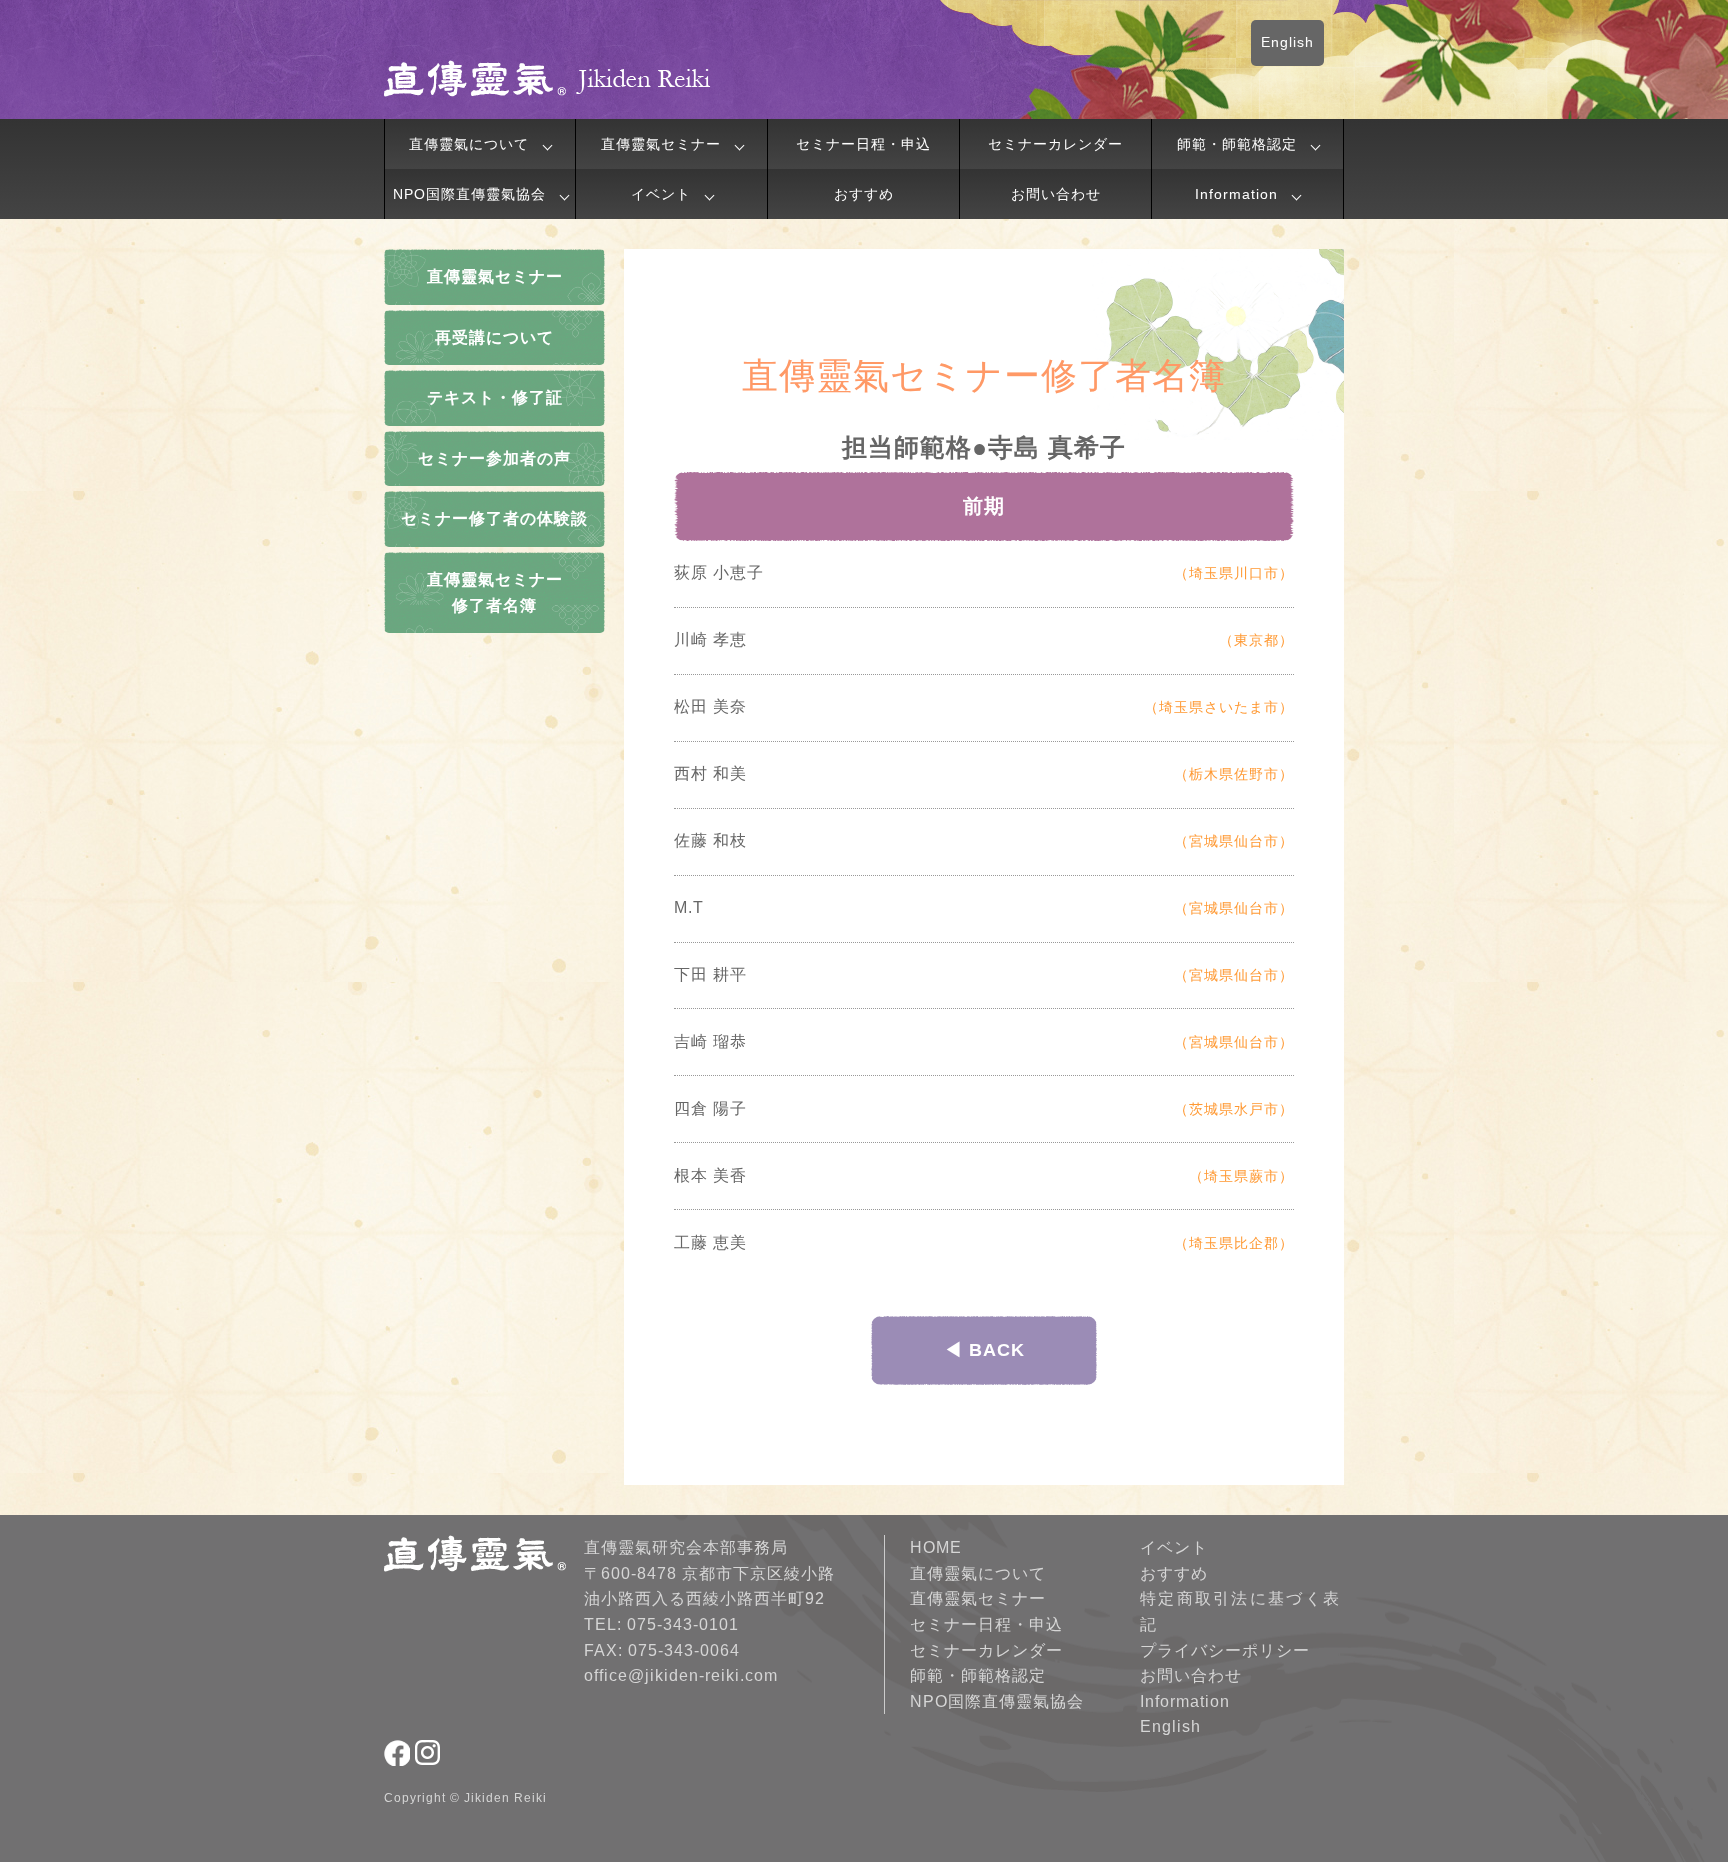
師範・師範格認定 (1237, 144)
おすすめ (864, 194)
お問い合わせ (1056, 194)
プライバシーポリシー (1225, 1650)
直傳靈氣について (469, 144)
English (1287, 42)
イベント (661, 194)
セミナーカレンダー (1055, 144)
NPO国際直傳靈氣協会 (469, 194)
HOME (936, 1547)
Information (1236, 194)
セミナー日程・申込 (863, 144)
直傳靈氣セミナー (661, 144)
